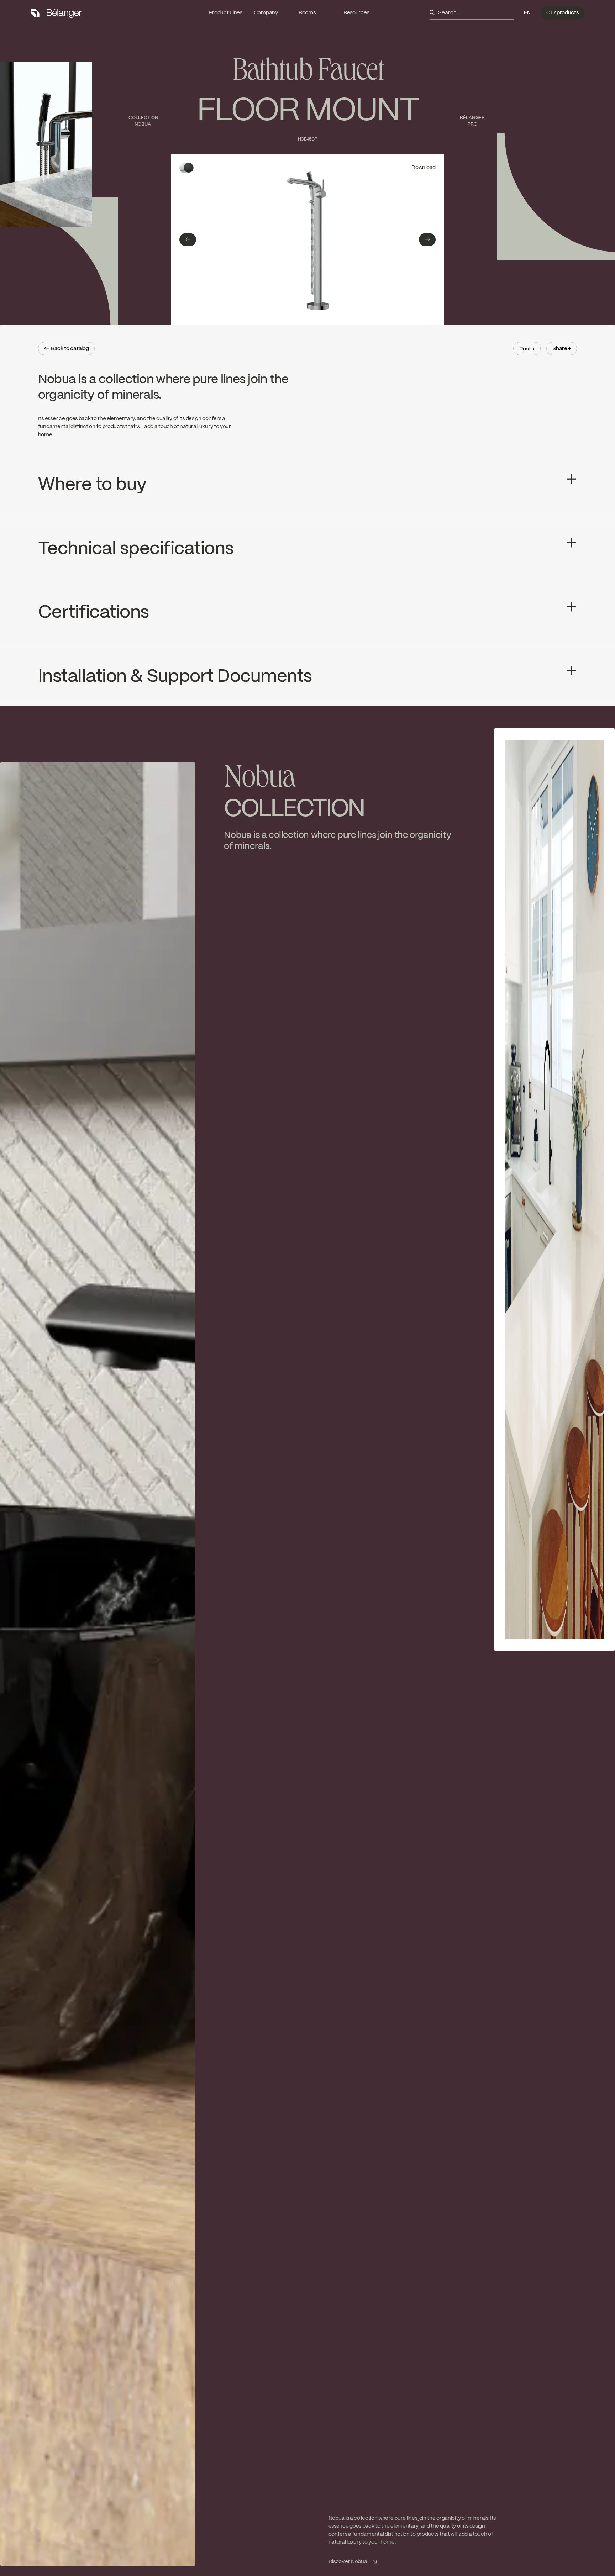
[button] (527, 13)
